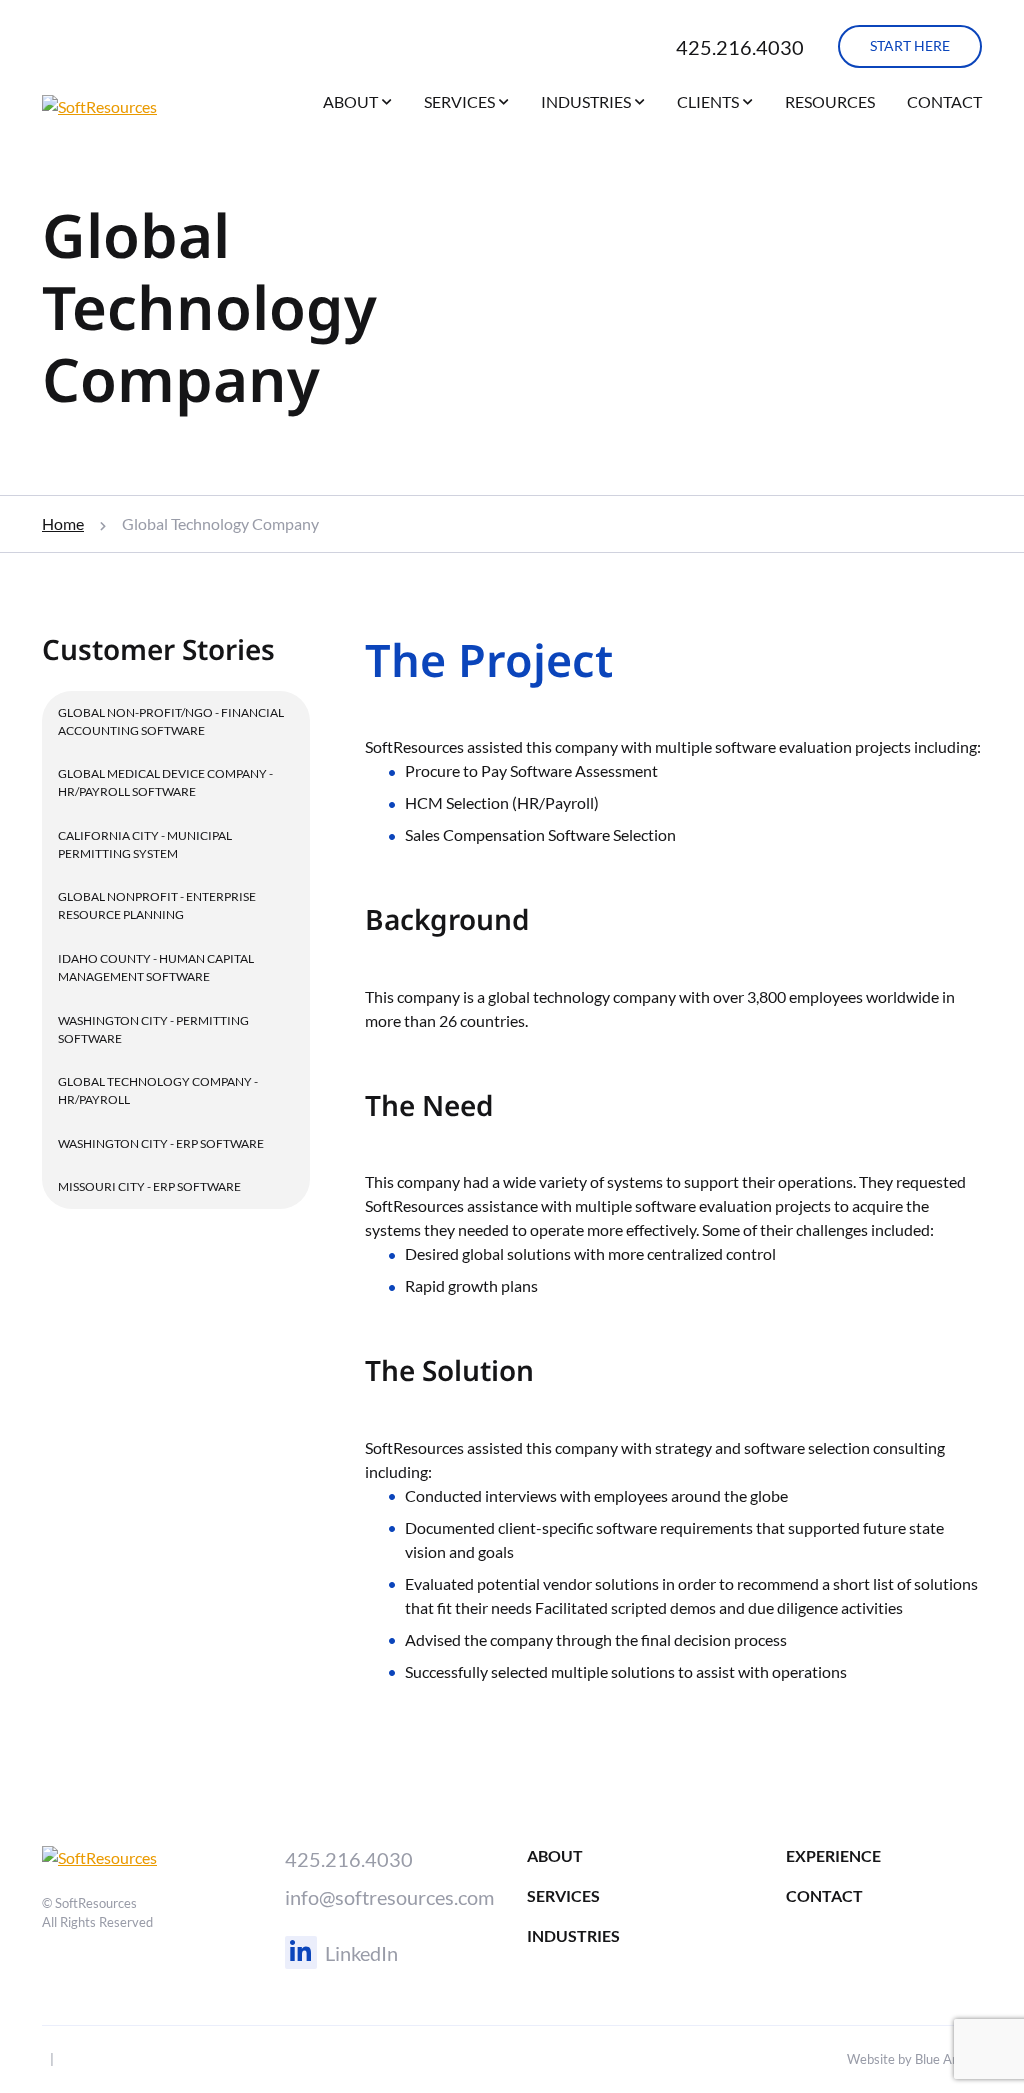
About (350, 101)
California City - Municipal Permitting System (145, 844)
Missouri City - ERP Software (149, 1186)
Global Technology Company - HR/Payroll (158, 1090)
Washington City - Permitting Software (153, 1029)
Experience (833, 1855)
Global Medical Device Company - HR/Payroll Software (165, 782)
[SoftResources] (143, 107)
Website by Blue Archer (914, 2059)
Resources (830, 101)
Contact (944, 101)
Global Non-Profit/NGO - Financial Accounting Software (171, 721)
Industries (586, 101)
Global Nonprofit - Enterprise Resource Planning (157, 905)
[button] (387, 105)
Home (63, 523)
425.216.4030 (740, 47)
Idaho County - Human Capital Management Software (156, 967)
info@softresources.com (389, 1897)
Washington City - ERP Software (161, 1143)
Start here (910, 45)
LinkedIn (361, 1953)
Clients (708, 101)
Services (459, 101)
